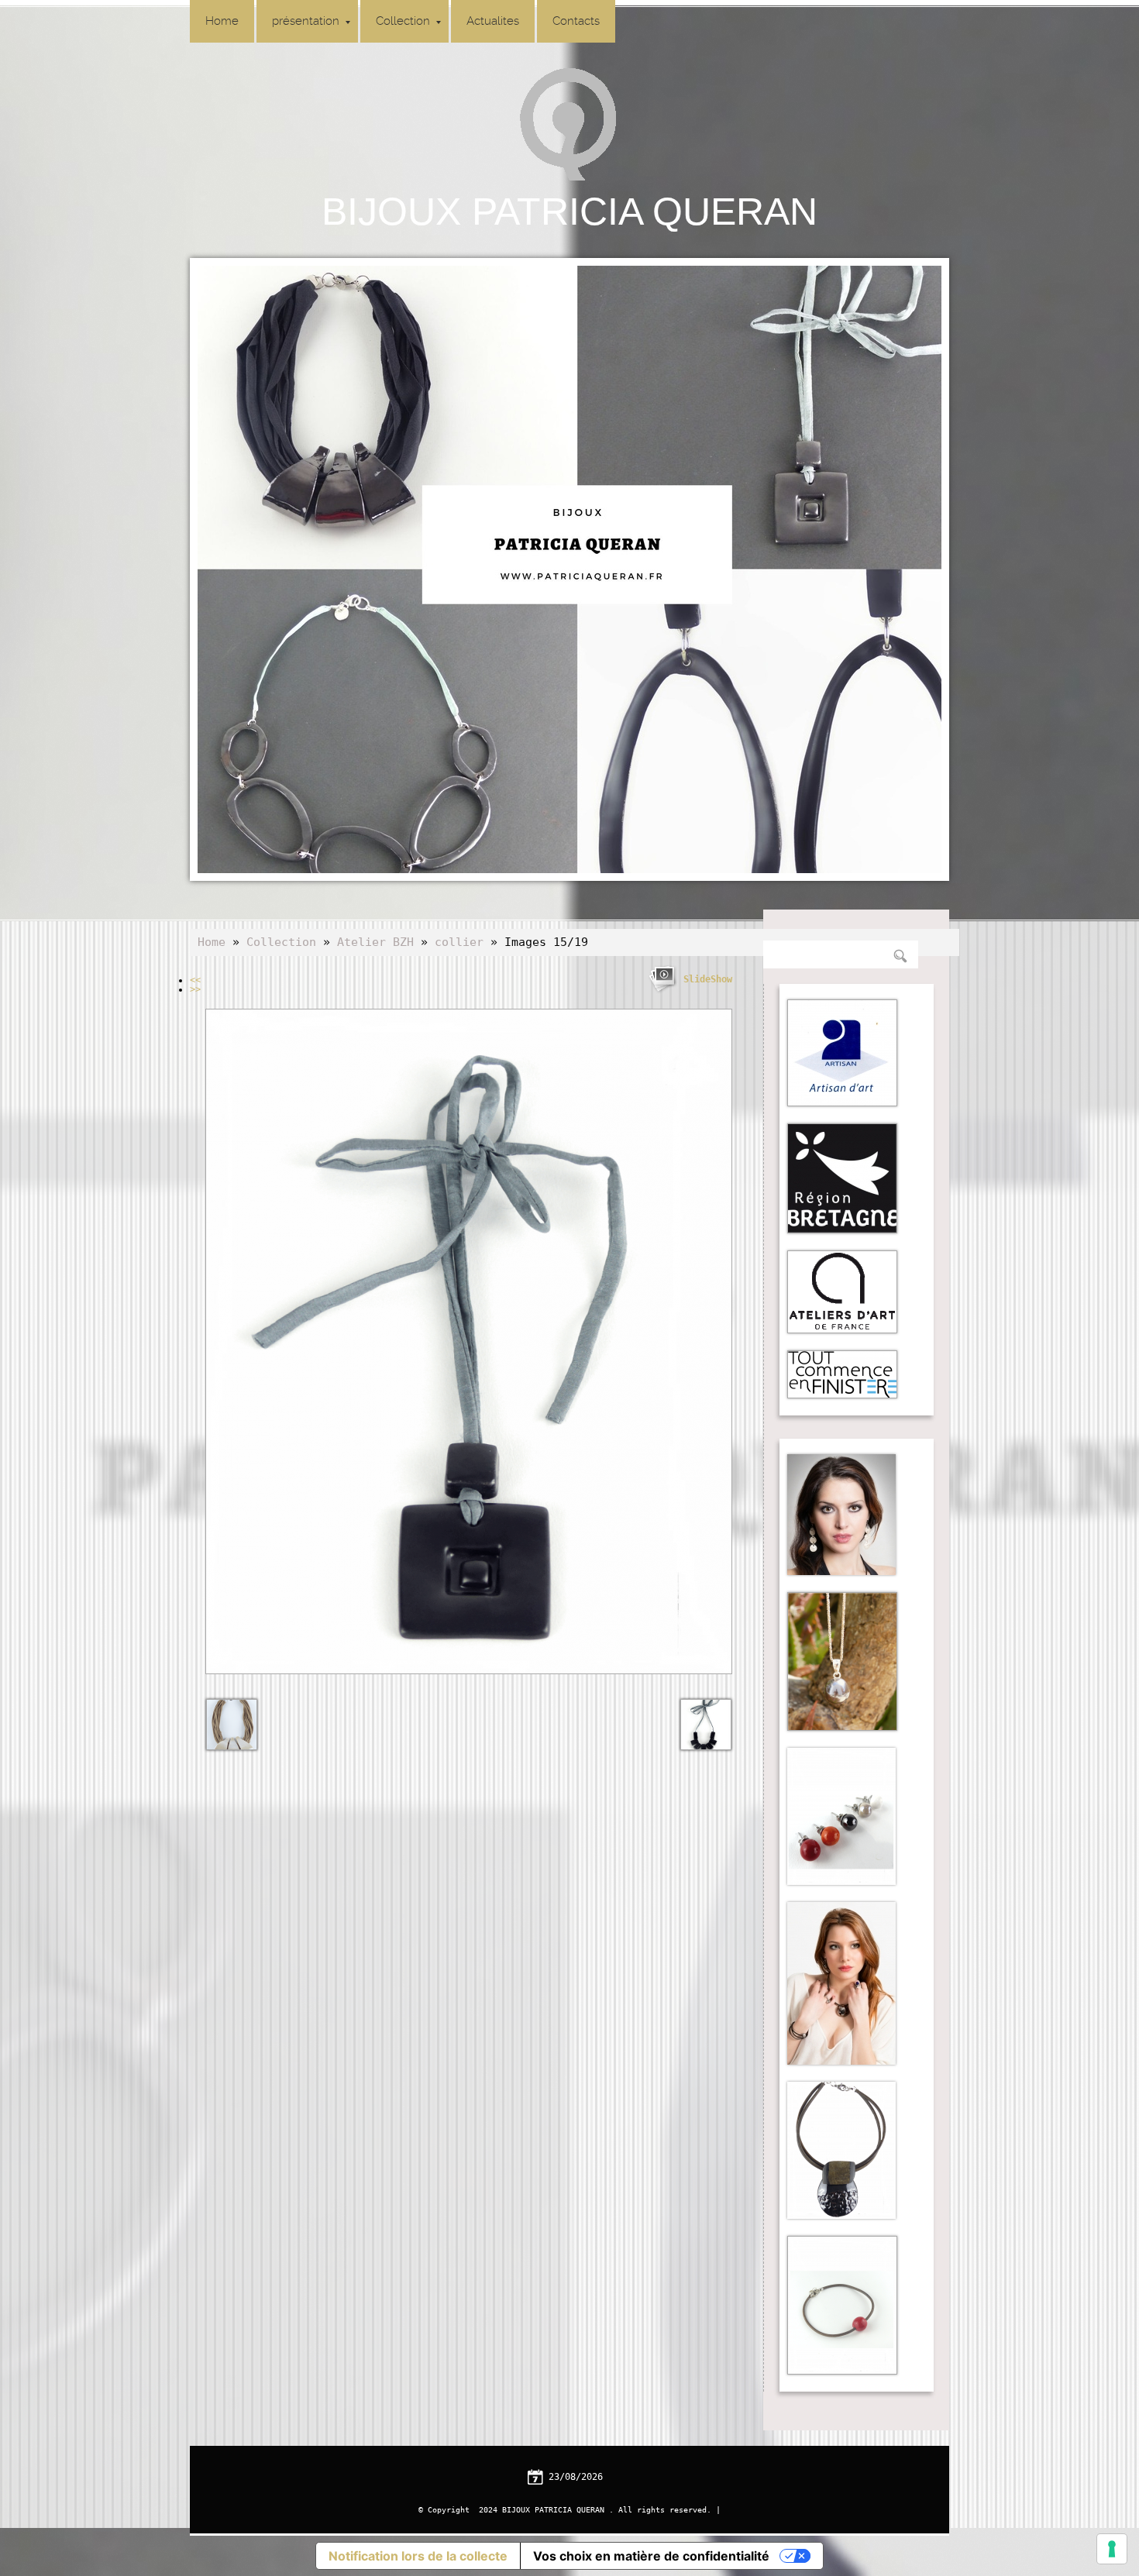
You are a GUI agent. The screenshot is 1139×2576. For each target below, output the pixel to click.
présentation (306, 21)
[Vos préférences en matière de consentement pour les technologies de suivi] (1112, 2549)
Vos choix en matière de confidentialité (651, 2556)
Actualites (493, 21)
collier (459, 942)
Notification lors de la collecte (418, 2556)
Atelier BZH (375, 942)
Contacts (576, 21)
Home (222, 21)
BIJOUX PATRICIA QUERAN (569, 212)
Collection (403, 21)
